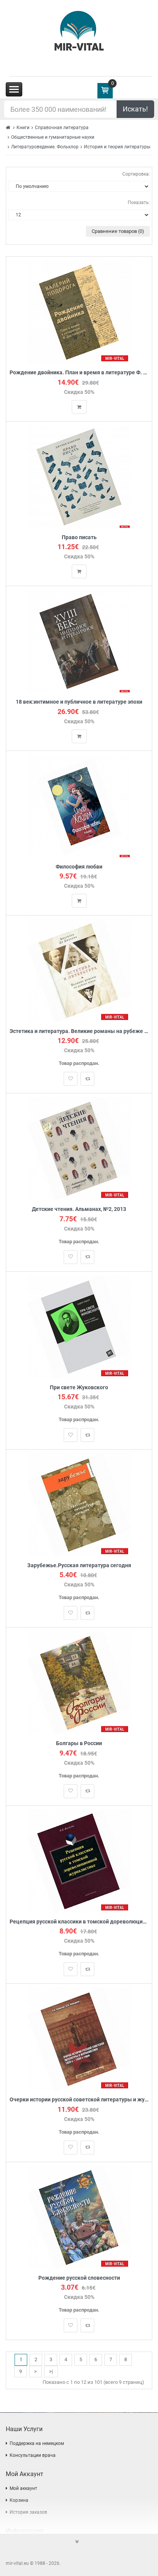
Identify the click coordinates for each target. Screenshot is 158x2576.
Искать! (135, 109)
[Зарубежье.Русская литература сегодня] (79, 1505)
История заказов (28, 2512)
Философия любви (79, 867)
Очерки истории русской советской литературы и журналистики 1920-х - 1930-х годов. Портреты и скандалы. (79, 2100)
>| (51, 2371)
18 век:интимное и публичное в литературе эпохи (79, 702)
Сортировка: (136, 174)
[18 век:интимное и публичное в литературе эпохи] (79, 641)
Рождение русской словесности (79, 2278)
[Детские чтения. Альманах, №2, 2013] (79, 1148)
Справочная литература (62, 128)
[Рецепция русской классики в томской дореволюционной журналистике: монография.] (79, 1861)
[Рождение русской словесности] (79, 2217)
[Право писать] (79, 476)
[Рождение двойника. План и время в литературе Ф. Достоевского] (79, 312)
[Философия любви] (79, 806)
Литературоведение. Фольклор (45, 147)
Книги (23, 128)
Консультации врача (33, 2455)
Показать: (139, 203)
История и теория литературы (117, 147)
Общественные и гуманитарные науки (53, 137)
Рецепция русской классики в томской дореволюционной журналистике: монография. (79, 1922)
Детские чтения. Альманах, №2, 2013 (79, 1209)
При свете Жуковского (79, 1388)
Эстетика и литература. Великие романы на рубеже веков (79, 1031)
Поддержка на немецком (37, 2443)
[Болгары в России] (79, 1683)
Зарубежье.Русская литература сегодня (79, 1565)
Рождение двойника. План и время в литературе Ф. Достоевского (79, 373)
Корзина (19, 2500)
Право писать (79, 537)
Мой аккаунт (23, 2488)
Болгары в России (79, 1743)
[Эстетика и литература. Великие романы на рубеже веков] (79, 970)
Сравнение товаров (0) (118, 231)
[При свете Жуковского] (79, 1326)
